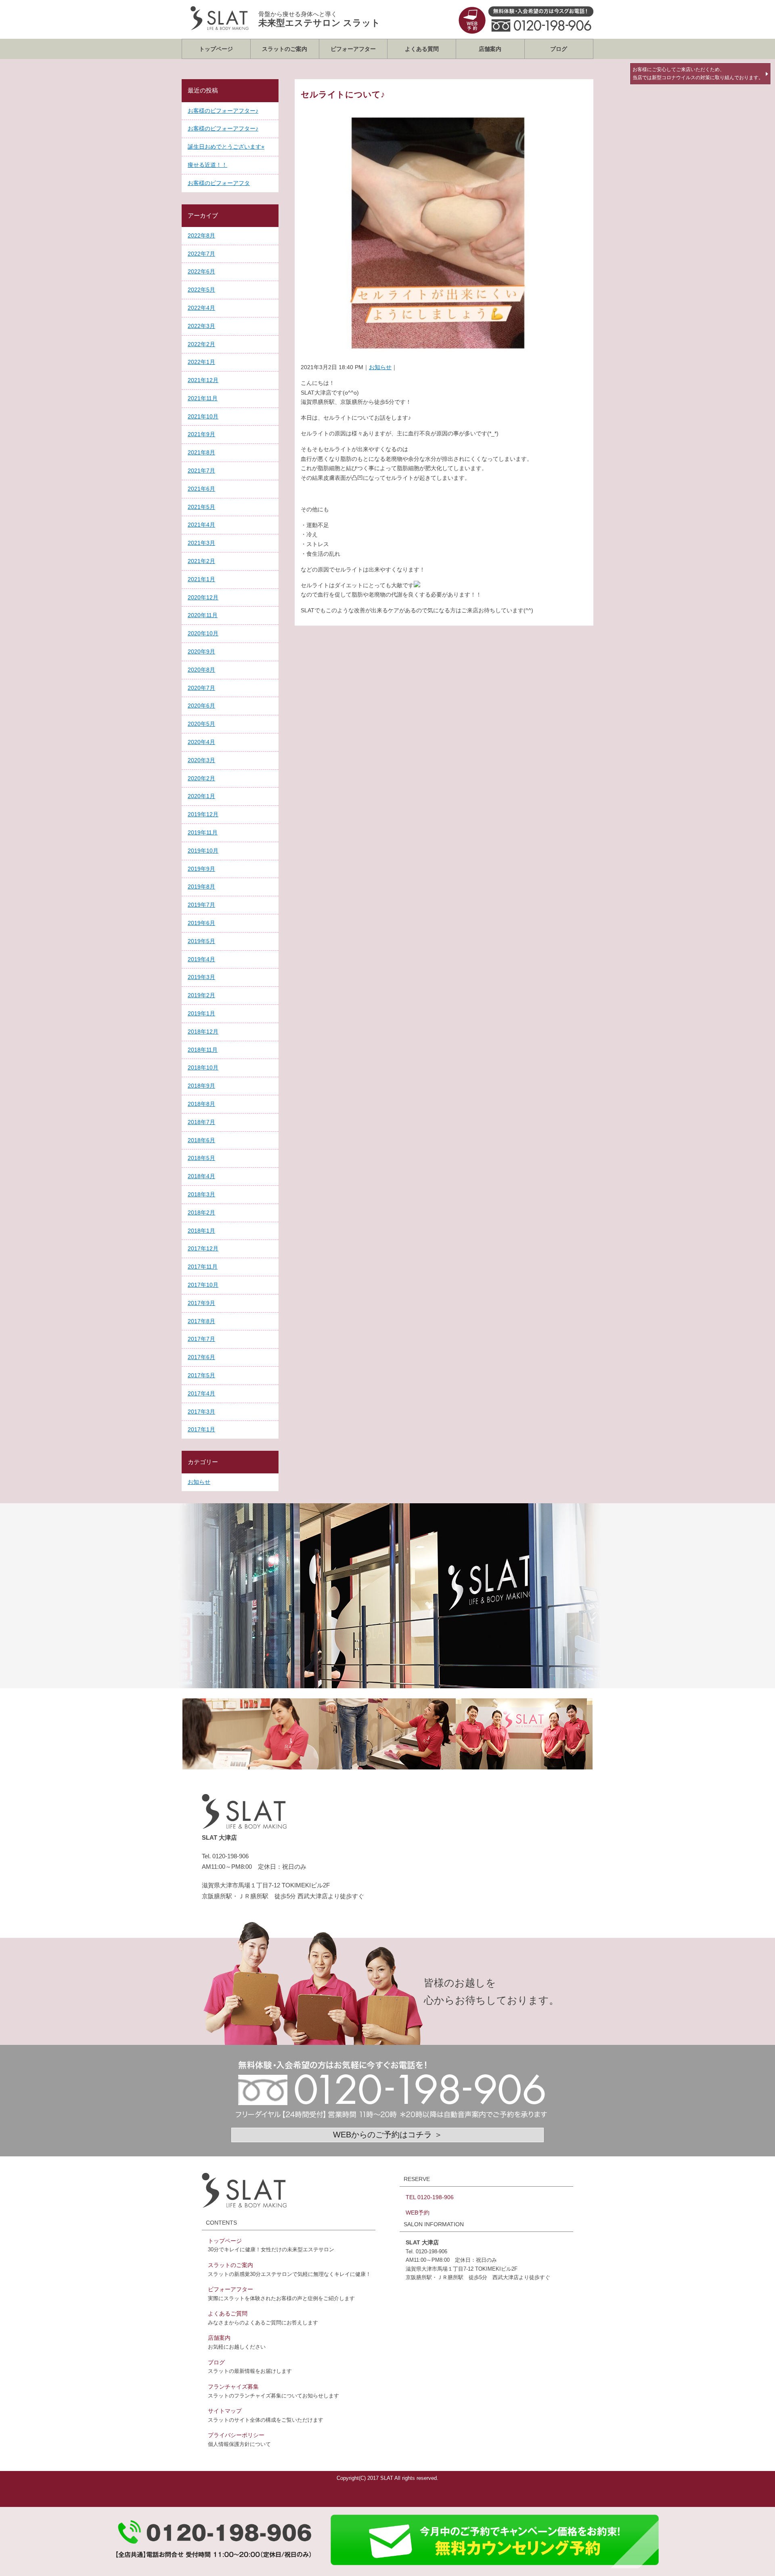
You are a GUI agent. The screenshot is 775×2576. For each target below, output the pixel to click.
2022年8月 (201, 235)
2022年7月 (201, 254)
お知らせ (380, 367)
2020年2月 (201, 778)
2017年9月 (201, 1303)
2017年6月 (201, 1357)
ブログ (559, 49)
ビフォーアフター (353, 49)
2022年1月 (201, 362)
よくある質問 (422, 49)
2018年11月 (203, 1050)
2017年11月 (203, 1267)
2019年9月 (201, 869)
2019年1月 (201, 1013)
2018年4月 (201, 1176)
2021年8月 (201, 452)
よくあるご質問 (228, 2313)
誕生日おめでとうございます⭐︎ (226, 147)
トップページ (216, 49)
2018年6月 (201, 1140)
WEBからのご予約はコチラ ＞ (388, 2135)
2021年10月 (203, 416)
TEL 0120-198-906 (430, 2197)
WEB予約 (418, 2213)
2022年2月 (201, 344)
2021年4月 (201, 525)
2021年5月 (201, 507)
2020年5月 (201, 724)
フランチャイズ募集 (233, 2387)
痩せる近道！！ (207, 165)
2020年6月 (201, 706)
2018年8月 (201, 1104)
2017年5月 (201, 1375)
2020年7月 (201, 688)
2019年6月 (201, 923)
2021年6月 (201, 489)
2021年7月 (201, 471)
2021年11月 (203, 398)
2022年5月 (201, 290)
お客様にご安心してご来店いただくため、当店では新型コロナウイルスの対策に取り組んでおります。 (698, 74)
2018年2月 (201, 1212)
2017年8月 (201, 1321)
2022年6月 (201, 271)
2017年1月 (201, 1429)
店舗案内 (490, 49)
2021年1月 (201, 579)
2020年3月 (201, 760)
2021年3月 (201, 543)
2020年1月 (201, 796)
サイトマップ (225, 2411)
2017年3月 (201, 1412)
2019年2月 (201, 995)
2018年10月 (203, 1067)
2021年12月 (203, 380)
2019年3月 (201, 977)
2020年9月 (201, 651)
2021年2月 (201, 561)
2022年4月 (201, 308)
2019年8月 (201, 887)
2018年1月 (201, 1231)
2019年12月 (203, 814)
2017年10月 (203, 1285)
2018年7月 (201, 1122)
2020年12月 (203, 597)
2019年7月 (201, 905)
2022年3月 (201, 326)
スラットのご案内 (285, 49)
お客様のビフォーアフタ (219, 183)
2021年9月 (201, 434)
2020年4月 (201, 742)
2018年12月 (203, 1032)
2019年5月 (201, 941)
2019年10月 (203, 851)
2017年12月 (203, 1248)
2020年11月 (203, 615)
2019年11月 (203, 832)
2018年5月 (201, 1158)
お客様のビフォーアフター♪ (223, 111)
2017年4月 (201, 1393)
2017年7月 (201, 1339)
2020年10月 (203, 633)
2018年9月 (201, 1086)
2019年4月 (201, 959)
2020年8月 (201, 670)
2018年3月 (201, 1194)
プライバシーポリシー (236, 2435)
